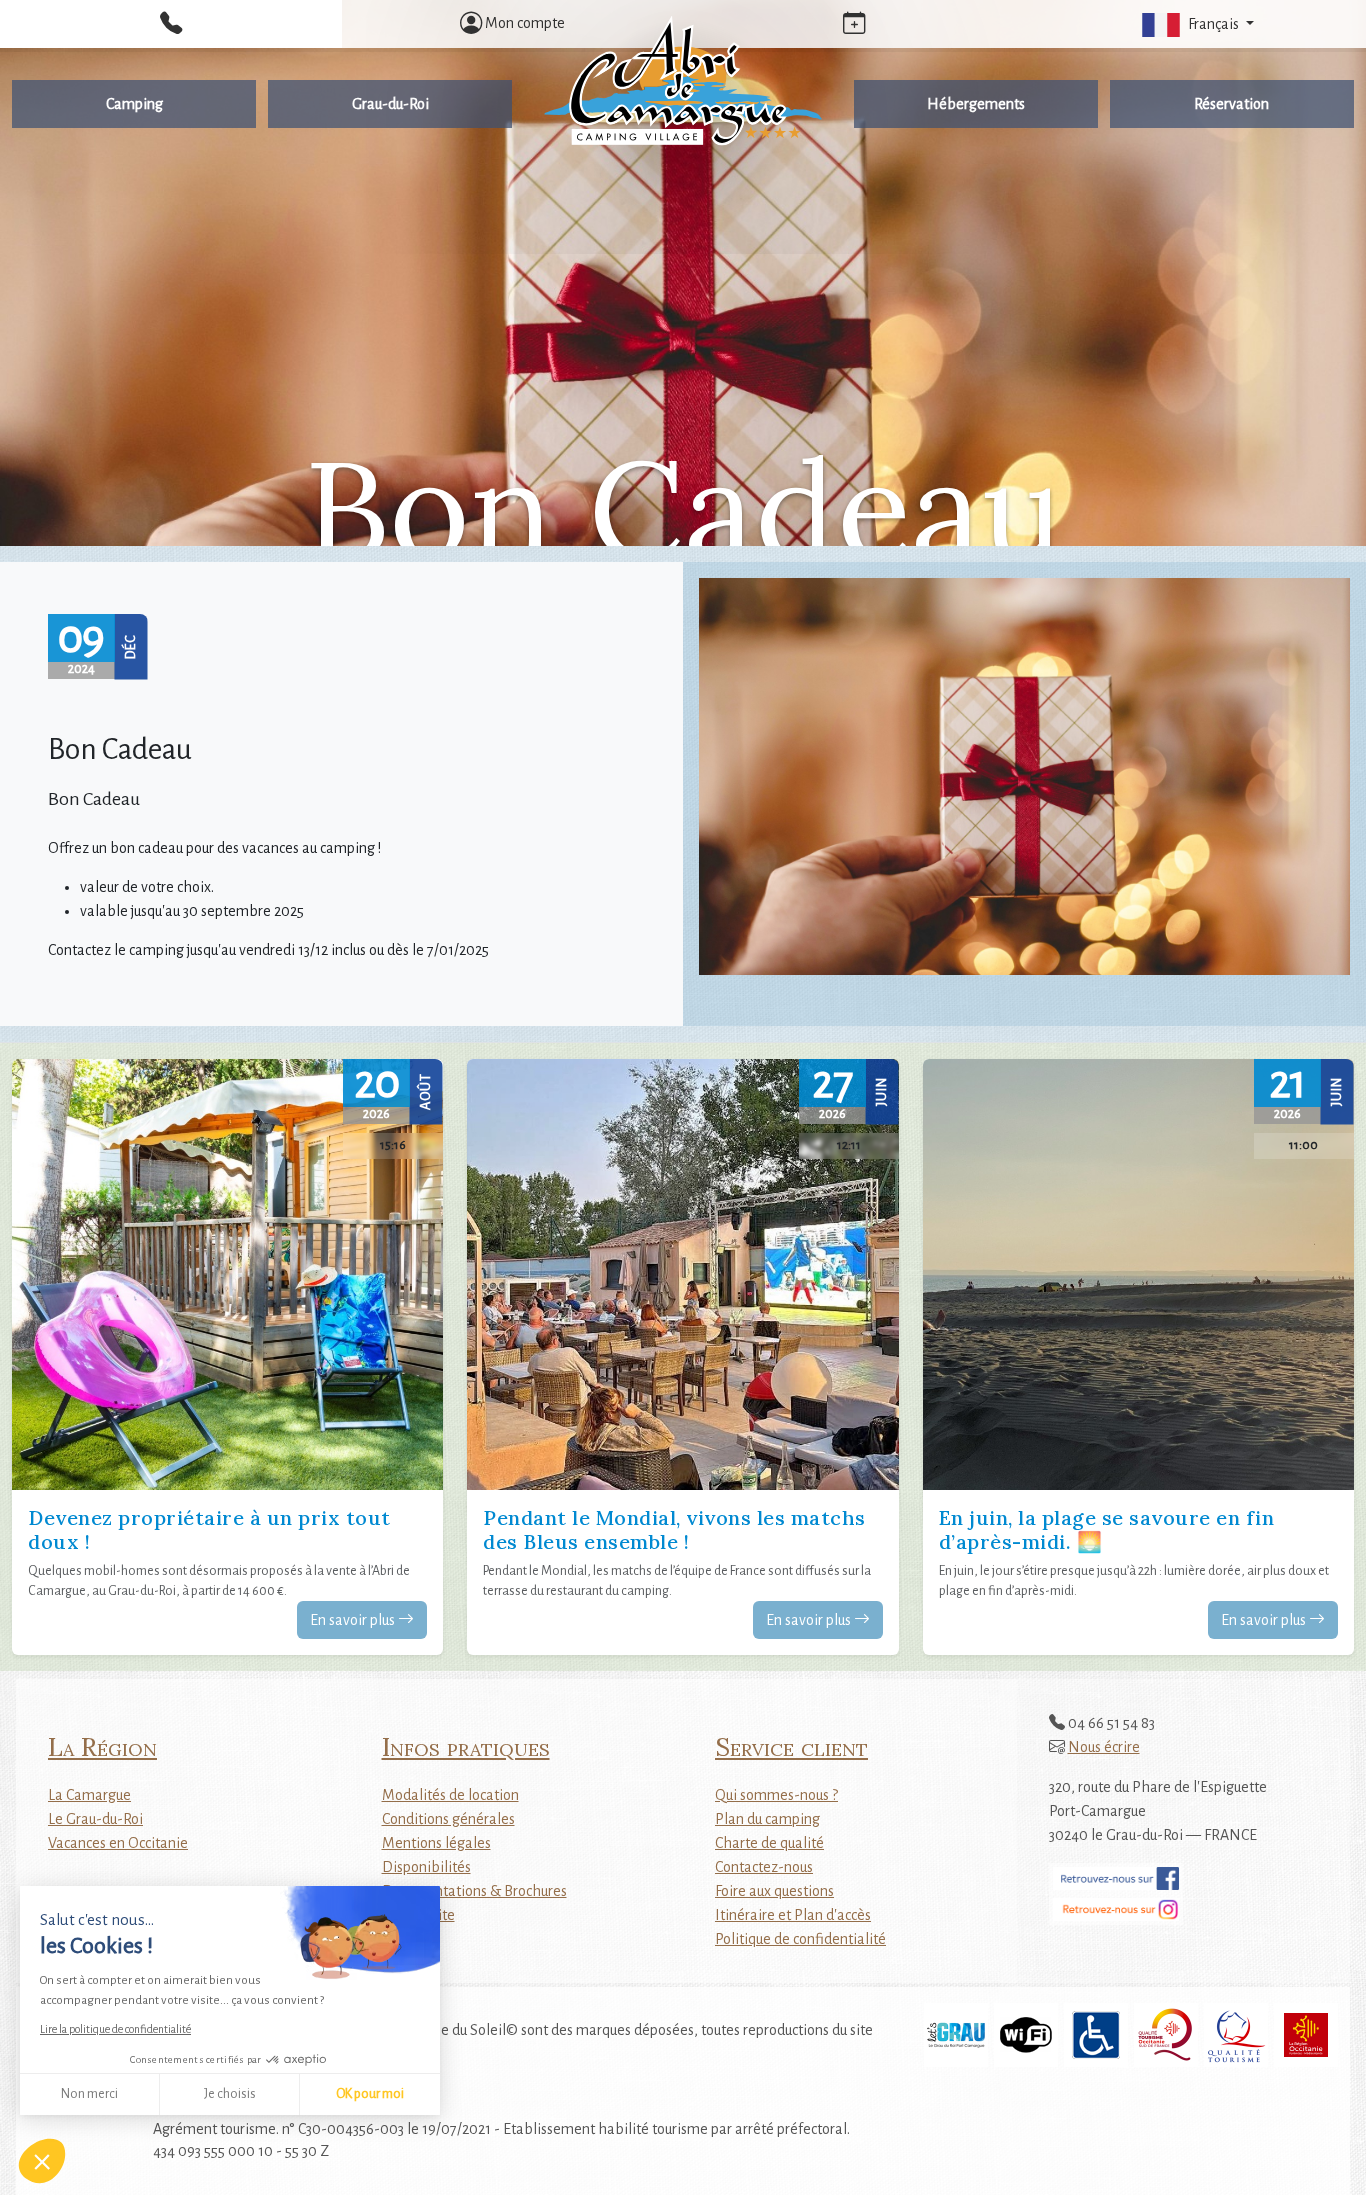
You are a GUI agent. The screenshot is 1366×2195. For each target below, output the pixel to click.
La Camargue (89, 1795)
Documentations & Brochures (474, 1891)
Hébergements (976, 104)
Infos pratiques (466, 1746)
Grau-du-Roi (390, 104)
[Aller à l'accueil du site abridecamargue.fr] (682, 81)
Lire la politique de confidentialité (115, 2029)
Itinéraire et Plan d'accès (793, 1915)
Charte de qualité (769, 1843)
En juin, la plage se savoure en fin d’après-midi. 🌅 (1107, 1529)
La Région (102, 1746)
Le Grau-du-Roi (95, 1819)
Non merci (89, 2094)
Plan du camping (767, 1819)
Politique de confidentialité (800, 1939)
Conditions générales (448, 1819)
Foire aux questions (774, 1891)
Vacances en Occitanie (118, 1843)
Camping (134, 104)
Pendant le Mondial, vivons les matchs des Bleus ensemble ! (674, 1529)
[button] (42, 2161)
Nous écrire (1104, 1747)
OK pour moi (370, 2094)
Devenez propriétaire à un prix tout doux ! (209, 1529)
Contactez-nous (764, 1867)
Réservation (1231, 104)
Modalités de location (450, 1795)
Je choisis (230, 2094)
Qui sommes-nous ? (776, 1795)
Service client (791, 1746)
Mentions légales (436, 1843)
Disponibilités (426, 1867)
